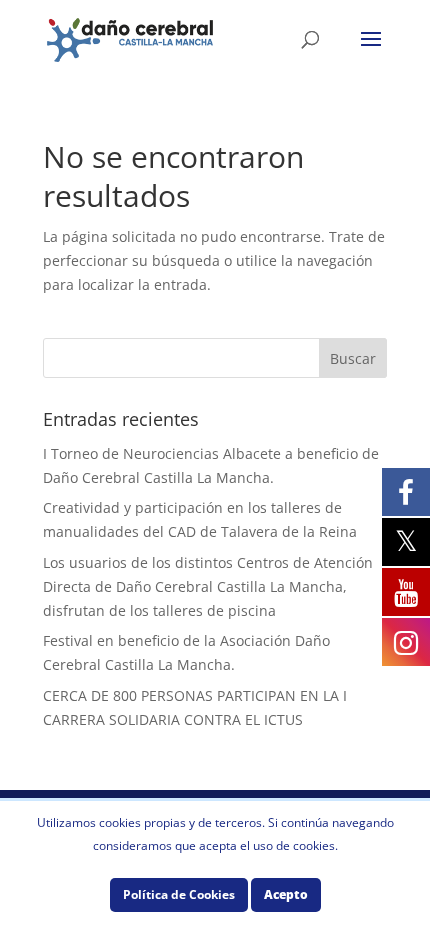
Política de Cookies (179, 894)
